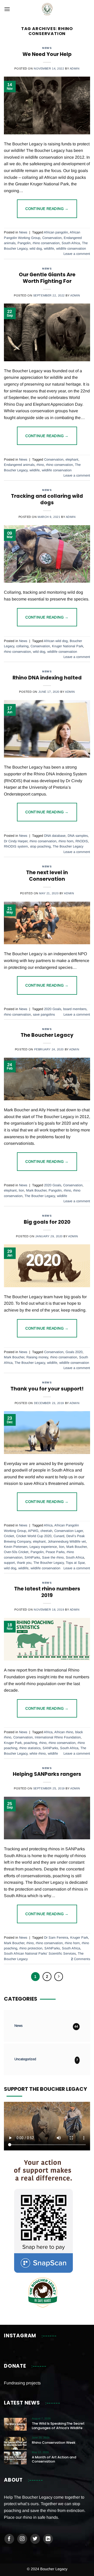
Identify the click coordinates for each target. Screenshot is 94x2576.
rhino (40, 465)
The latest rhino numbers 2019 (47, 1592)
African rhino (64, 1732)
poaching (30, 1743)
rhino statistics (30, 1748)
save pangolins (44, 1014)
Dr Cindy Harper (16, 841)
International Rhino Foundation (58, 1737)
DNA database (55, 836)
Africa (48, 1525)
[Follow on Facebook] (9, 2539)
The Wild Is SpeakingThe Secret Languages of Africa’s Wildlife (58, 2426)
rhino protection (31, 1948)
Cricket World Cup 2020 (34, 1536)
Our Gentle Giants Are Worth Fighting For (47, 278)
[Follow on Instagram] (22, 2539)
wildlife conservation (71, 248)
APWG (33, 1531)
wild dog (36, 248)
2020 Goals (53, 1009)
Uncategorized (25, 2059)
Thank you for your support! (47, 1389)
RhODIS (82, 841)
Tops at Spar (75, 1563)
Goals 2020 (74, 1352)
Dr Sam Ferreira (56, 1937)
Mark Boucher (36, 1190)
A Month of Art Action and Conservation (54, 2460)
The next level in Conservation (47, 876)
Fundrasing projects (22, 2383)
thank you (24, 1563)
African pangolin (56, 232)
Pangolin (24, 243)
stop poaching (40, 846)
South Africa (71, 243)
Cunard (59, 1536)
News (47, 48)
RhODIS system (16, 846)
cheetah (46, 1531)
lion (21, 1190)
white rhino (38, 1753)
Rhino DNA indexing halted (47, 678)
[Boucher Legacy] (47, 9)
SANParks (32, 1557)
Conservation (52, 238)
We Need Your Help (47, 54)
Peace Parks (55, 1552)
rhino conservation (46, 243)
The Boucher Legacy (68, 846)
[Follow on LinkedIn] (48, 2539)
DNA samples (78, 836)
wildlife (49, 248)
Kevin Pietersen (16, 1547)
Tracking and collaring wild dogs (47, 499)
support (9, 1563)
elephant (72, 459)
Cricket (9, 1536)
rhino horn (66, 841)
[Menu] (7, 9)
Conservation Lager (69, 1531)
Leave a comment (77, 254)
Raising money (37, 1357)
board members (75, 1009)
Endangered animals (19, 465)
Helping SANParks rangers (47, 1774)
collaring (22, 646)
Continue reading (47, 209)
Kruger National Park (67, 646)
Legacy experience (43, 1547)
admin (75, 68)
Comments (81, 1959)
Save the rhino (53, 1557)
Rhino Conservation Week (54, 2443)
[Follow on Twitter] (35, 2539)
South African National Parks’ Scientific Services (40, 1953)
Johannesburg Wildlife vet (67, 1541)
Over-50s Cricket (16, 1552)
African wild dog (56, 641)
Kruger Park (13, 1743)
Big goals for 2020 (47, 1222)
